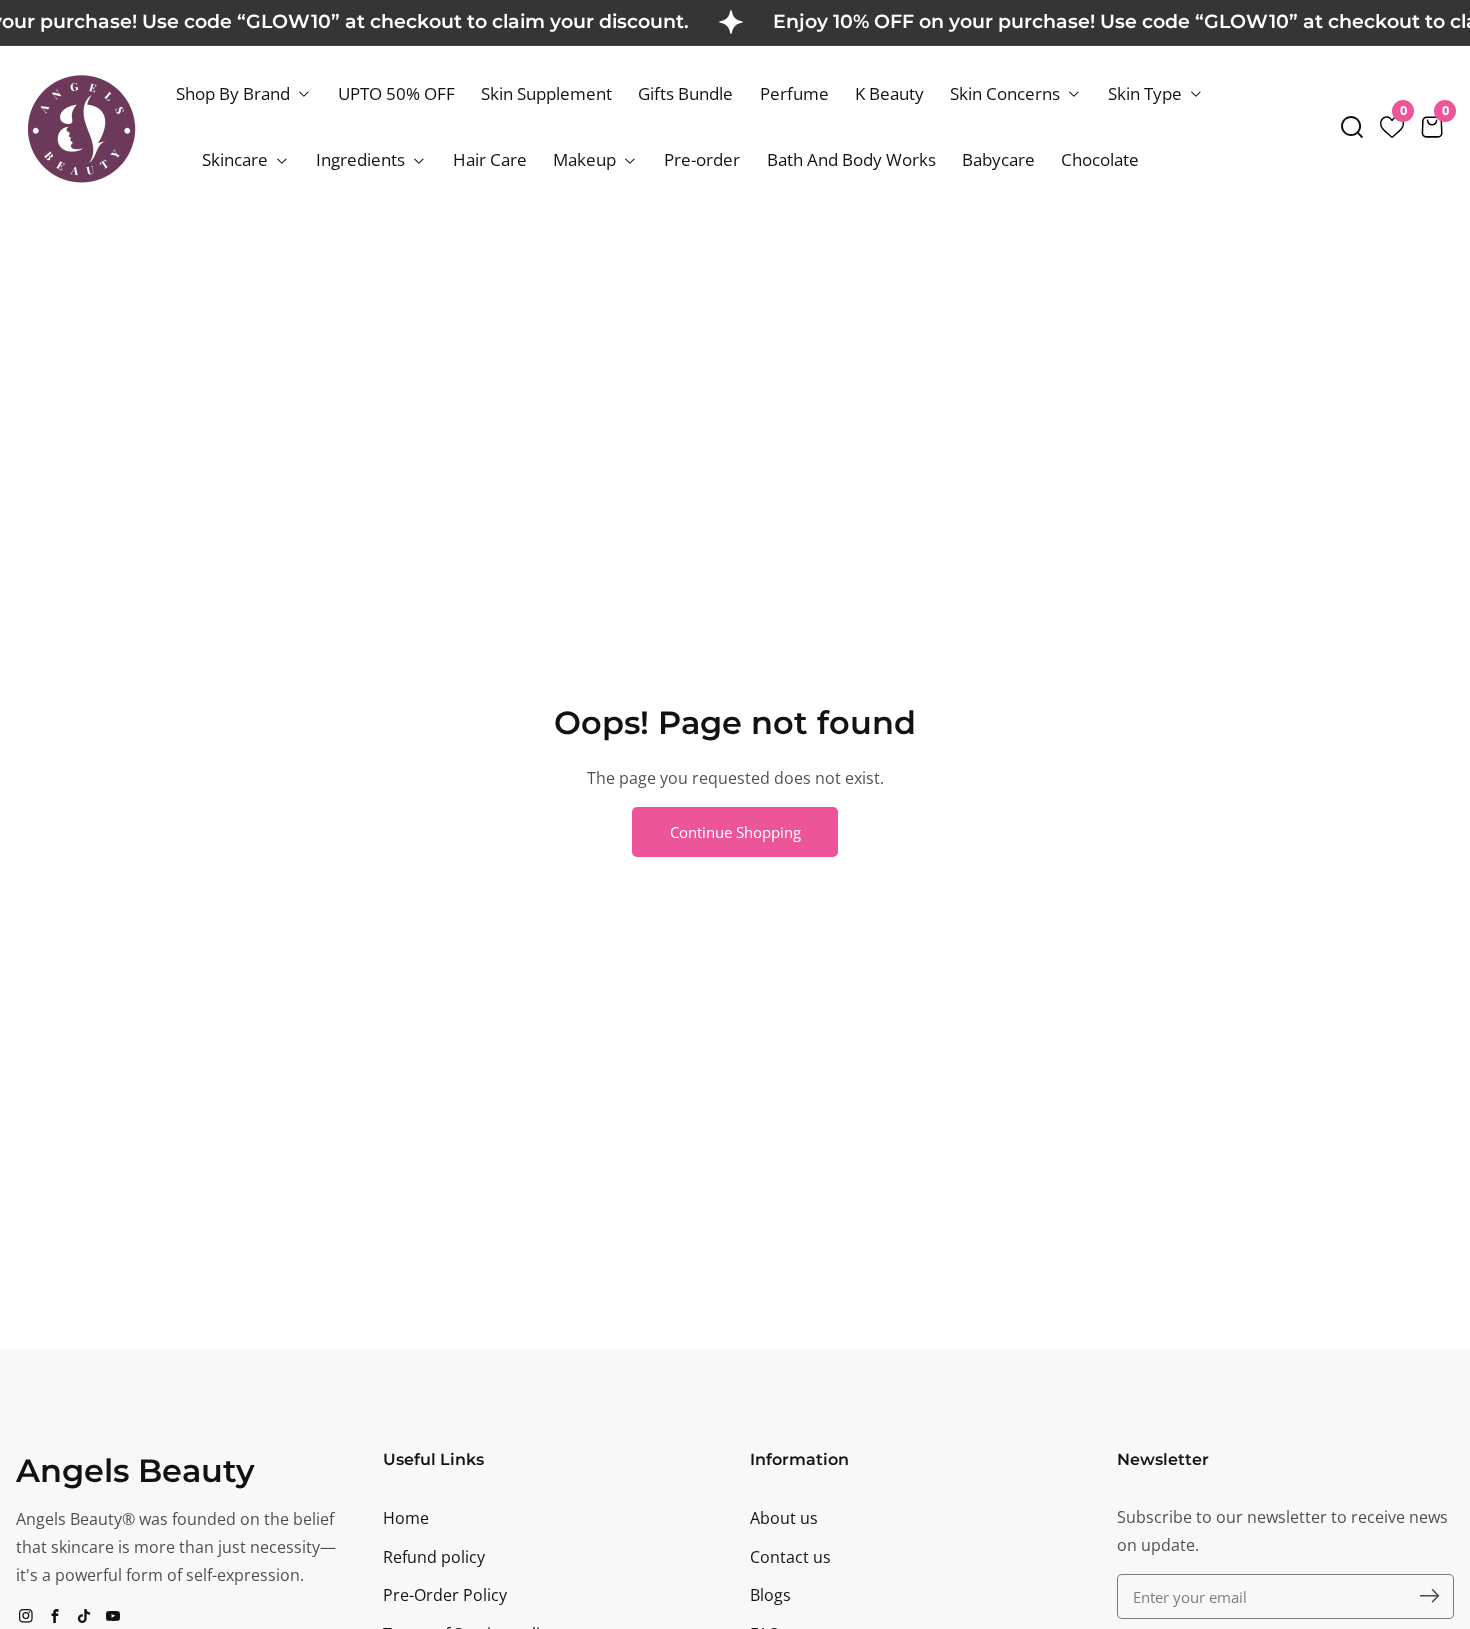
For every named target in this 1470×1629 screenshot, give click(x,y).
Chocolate (1100, 159)
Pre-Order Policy (445, 1595)
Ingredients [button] (362, 159)
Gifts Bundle (685, 93)
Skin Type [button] (1147, 93)
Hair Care (490, 159)
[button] (1352, 127)
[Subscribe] (1429, 1596)
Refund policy (434, 1557)
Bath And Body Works (851, 159)
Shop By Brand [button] (235, 93)
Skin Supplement (546, 93)
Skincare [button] (237, 159)
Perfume (794, 93)
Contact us (790, 1557)
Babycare (998, 159)
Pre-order (702, 159)
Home (406, 1518)
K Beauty (889, 93)
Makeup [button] (586, 159)
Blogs (770, 1595)
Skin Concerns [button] (1007, 93)
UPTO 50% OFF (396, 93)
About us (784, 1518)
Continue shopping (735, 832)
